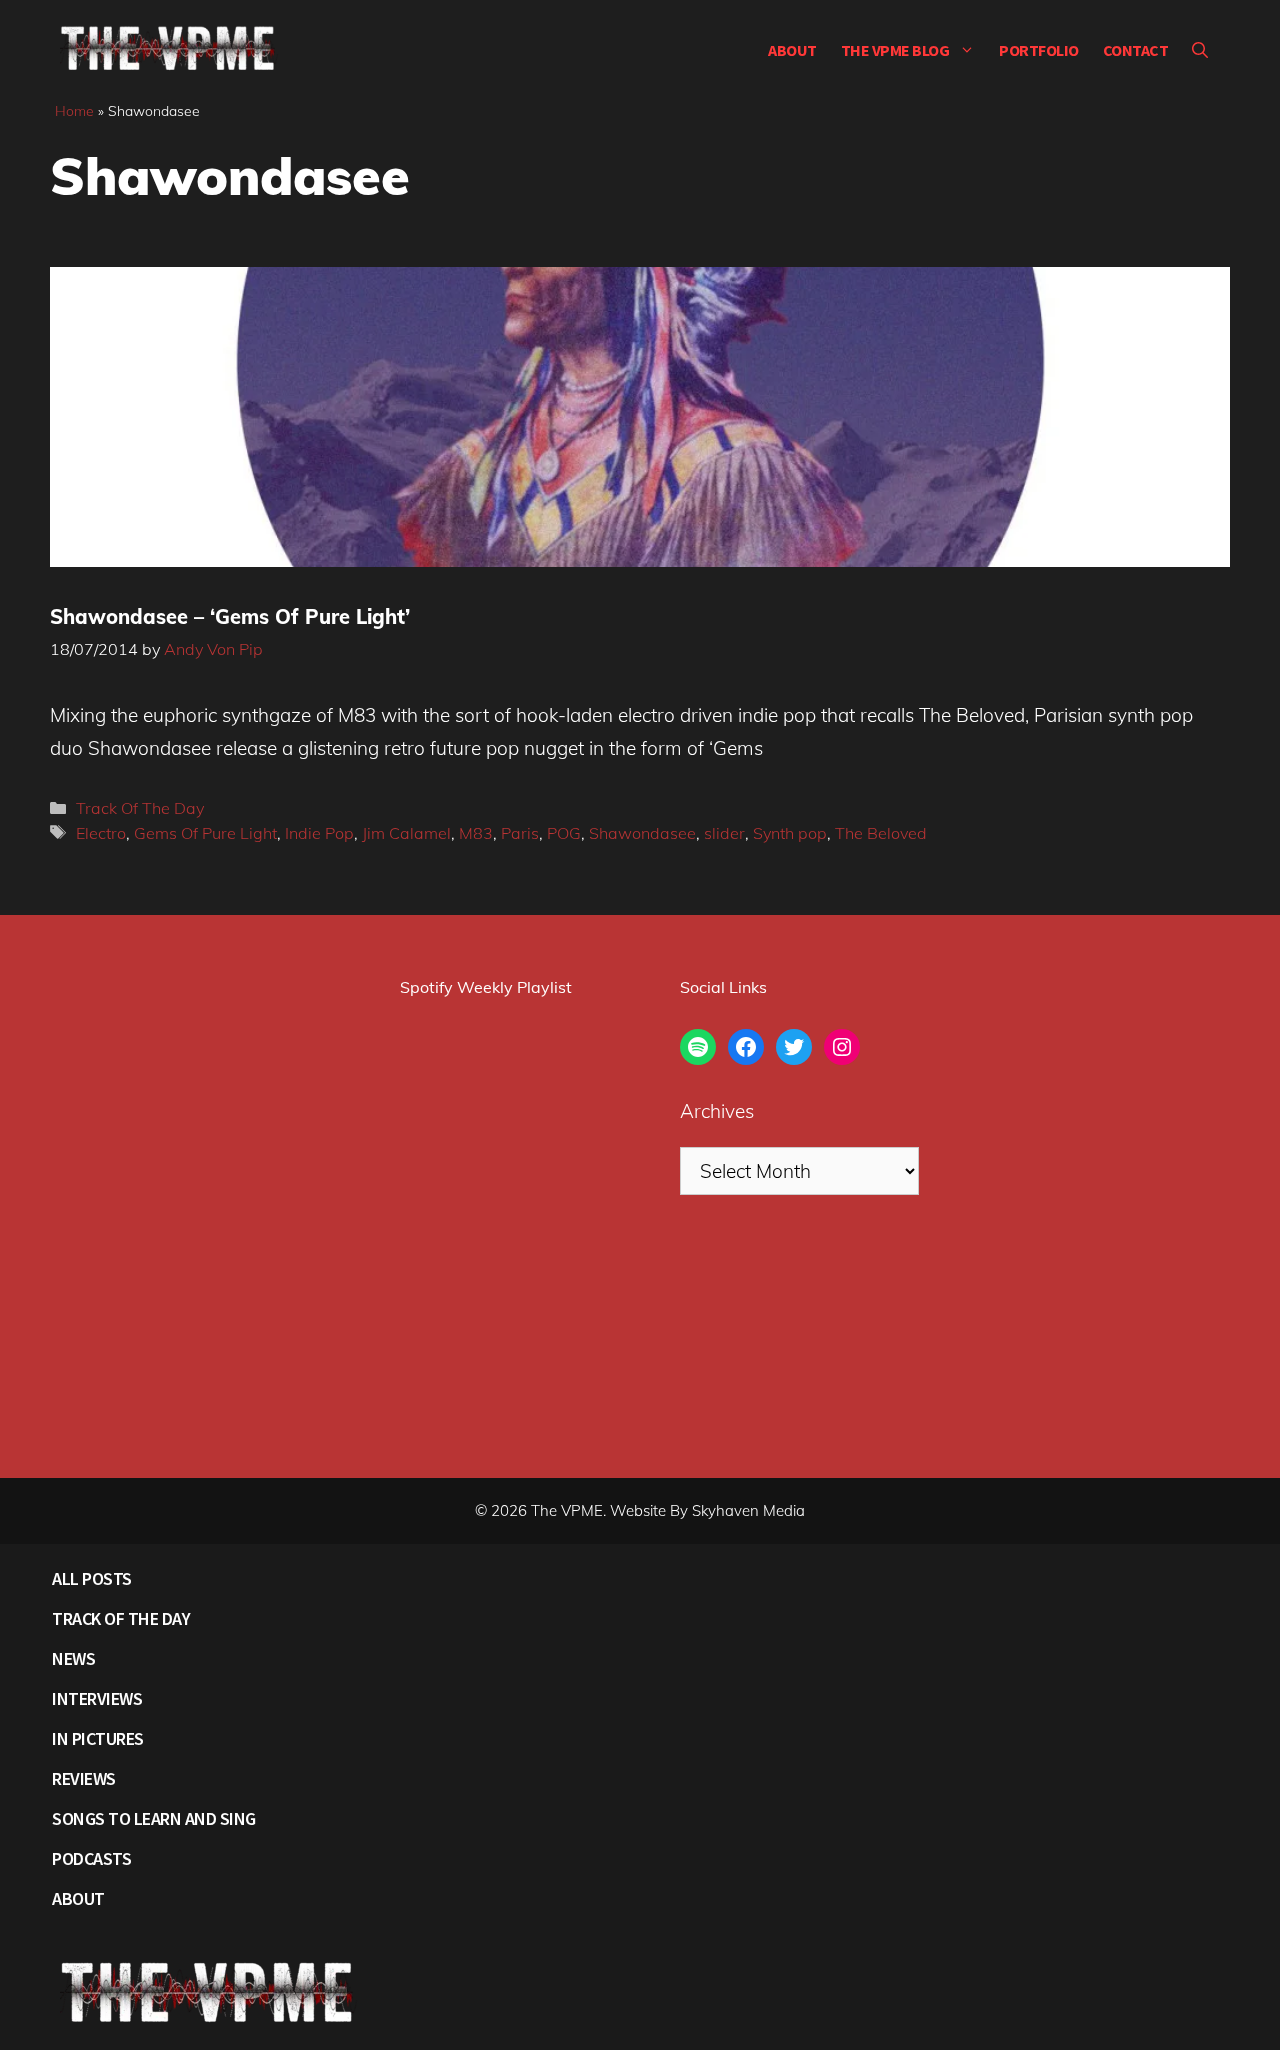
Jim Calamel (406, 833)
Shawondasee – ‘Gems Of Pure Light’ (230, 616)
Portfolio (1039, 50)
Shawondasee (642, 833)
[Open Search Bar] (1200, 50)
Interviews (97, 1698)
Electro (101, 833)
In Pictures (98, 1738)
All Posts (92, 1578)
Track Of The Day (140, 808)
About (792, 50)
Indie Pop (319, 833)
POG (564, 833)
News (73, 1658)
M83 (476, 833)
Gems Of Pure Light (205, 833)
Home (74, 111)
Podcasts (91, 1858)
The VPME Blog (895, 50)
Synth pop (790, 833)
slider (724, 833)
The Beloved (881, 833)
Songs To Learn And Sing (154, 1818)
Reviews (84, 1778)
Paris (520, 833)
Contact (1136, 50)
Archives (717, 1111)
